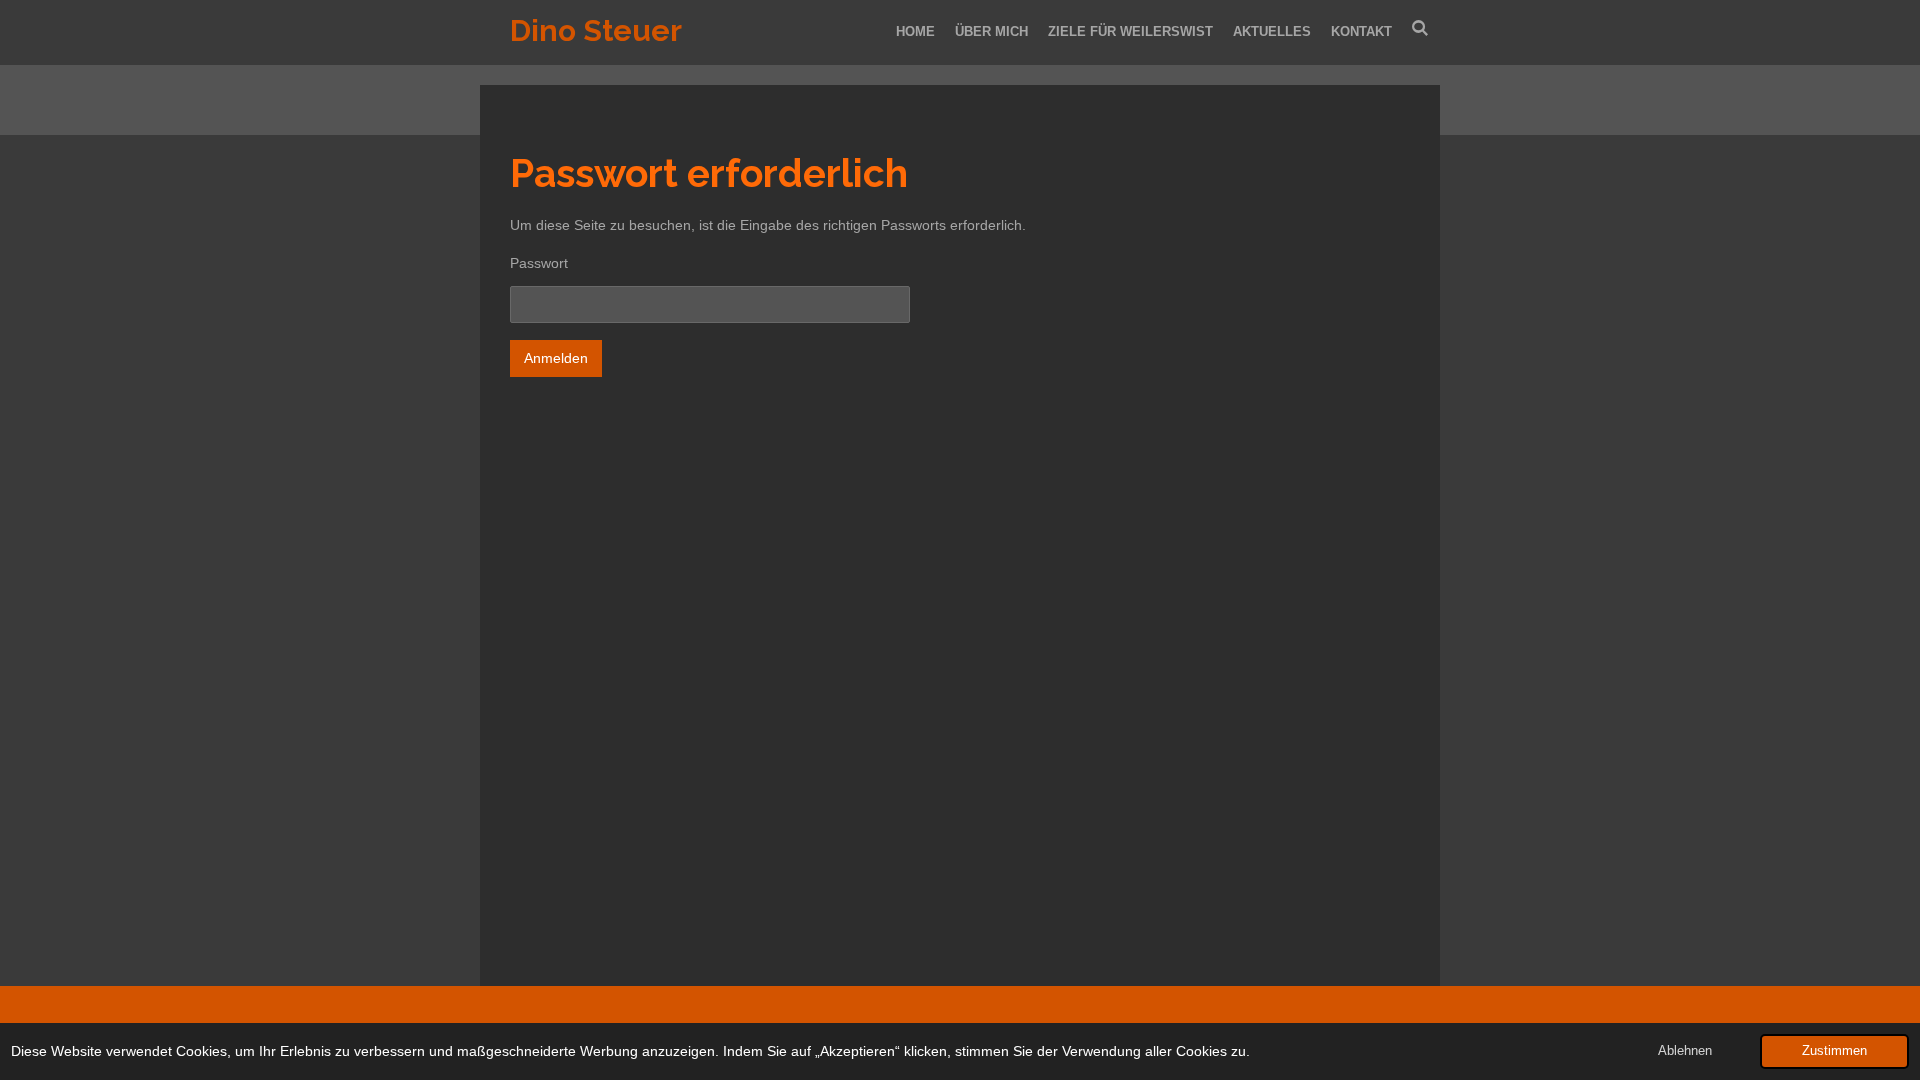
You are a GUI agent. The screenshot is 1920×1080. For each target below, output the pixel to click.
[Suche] (1421, 28)
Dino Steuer (596, 30)
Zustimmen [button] (1834, 1051)
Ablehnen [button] (1685, 1051)
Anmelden (556, 358)
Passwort (539, 263)
